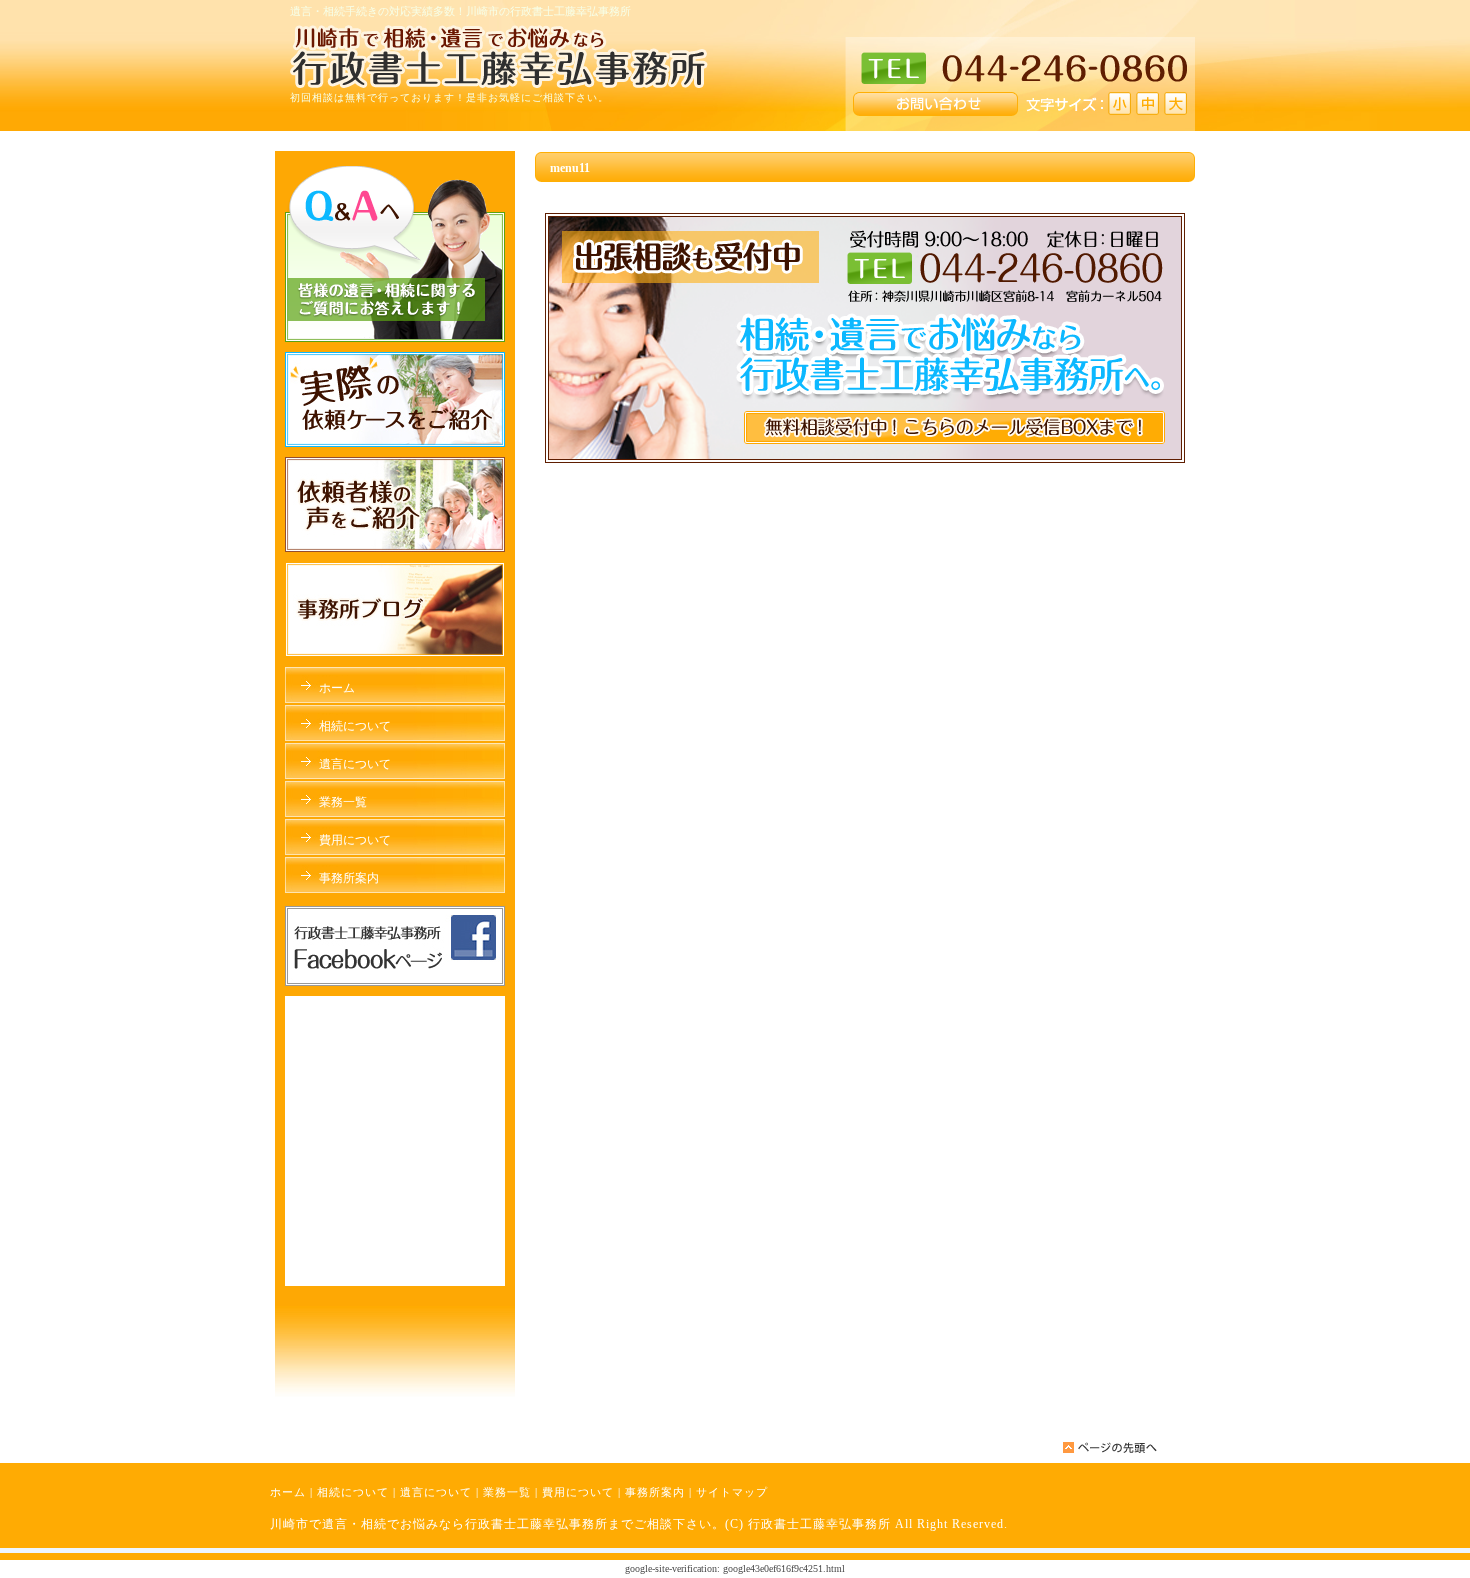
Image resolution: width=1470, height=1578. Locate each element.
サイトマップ (732, 1492)
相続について (353, 1492)
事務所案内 (655, 1492)
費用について (578, 1492)
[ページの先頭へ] (1110, 1447)
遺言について (436, 1492)
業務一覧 (507, 1492)
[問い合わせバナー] (865, 459)
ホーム (288, 1492)
